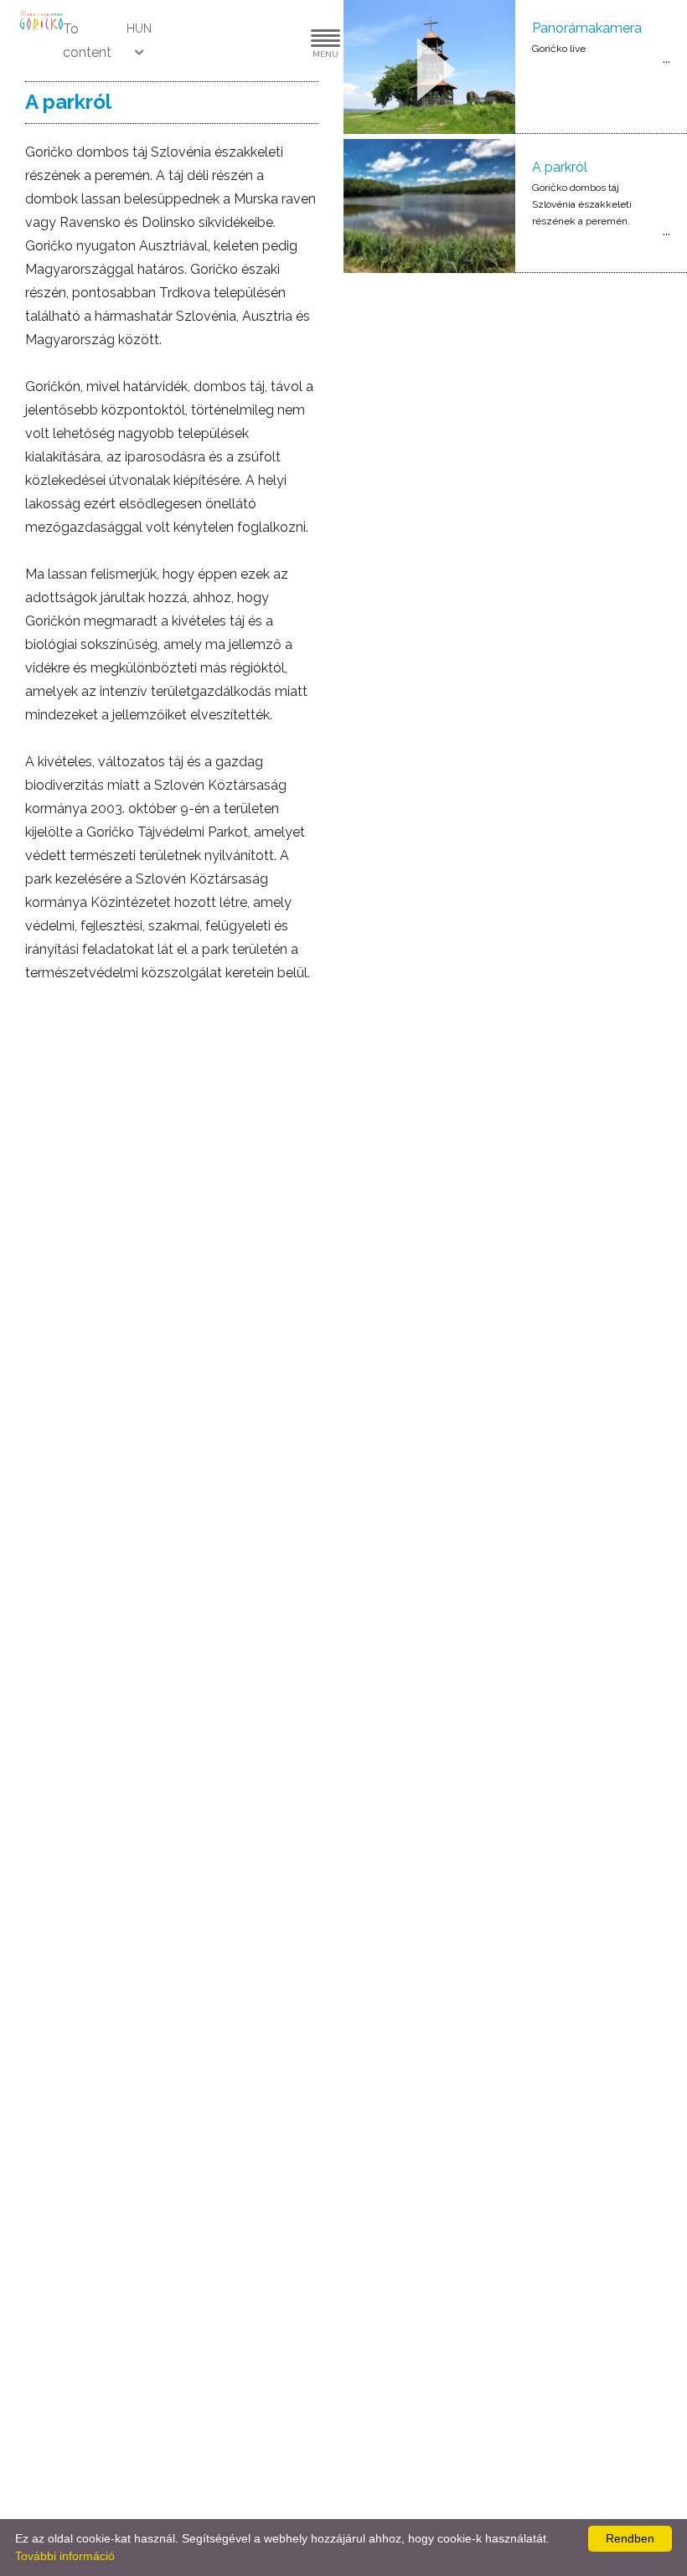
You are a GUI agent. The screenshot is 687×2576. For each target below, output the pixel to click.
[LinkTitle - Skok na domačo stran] (42, 20)
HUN (139, 28)
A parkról (560, 167)
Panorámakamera (587, 28)
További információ (65, 2556)
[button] (275, 41)
